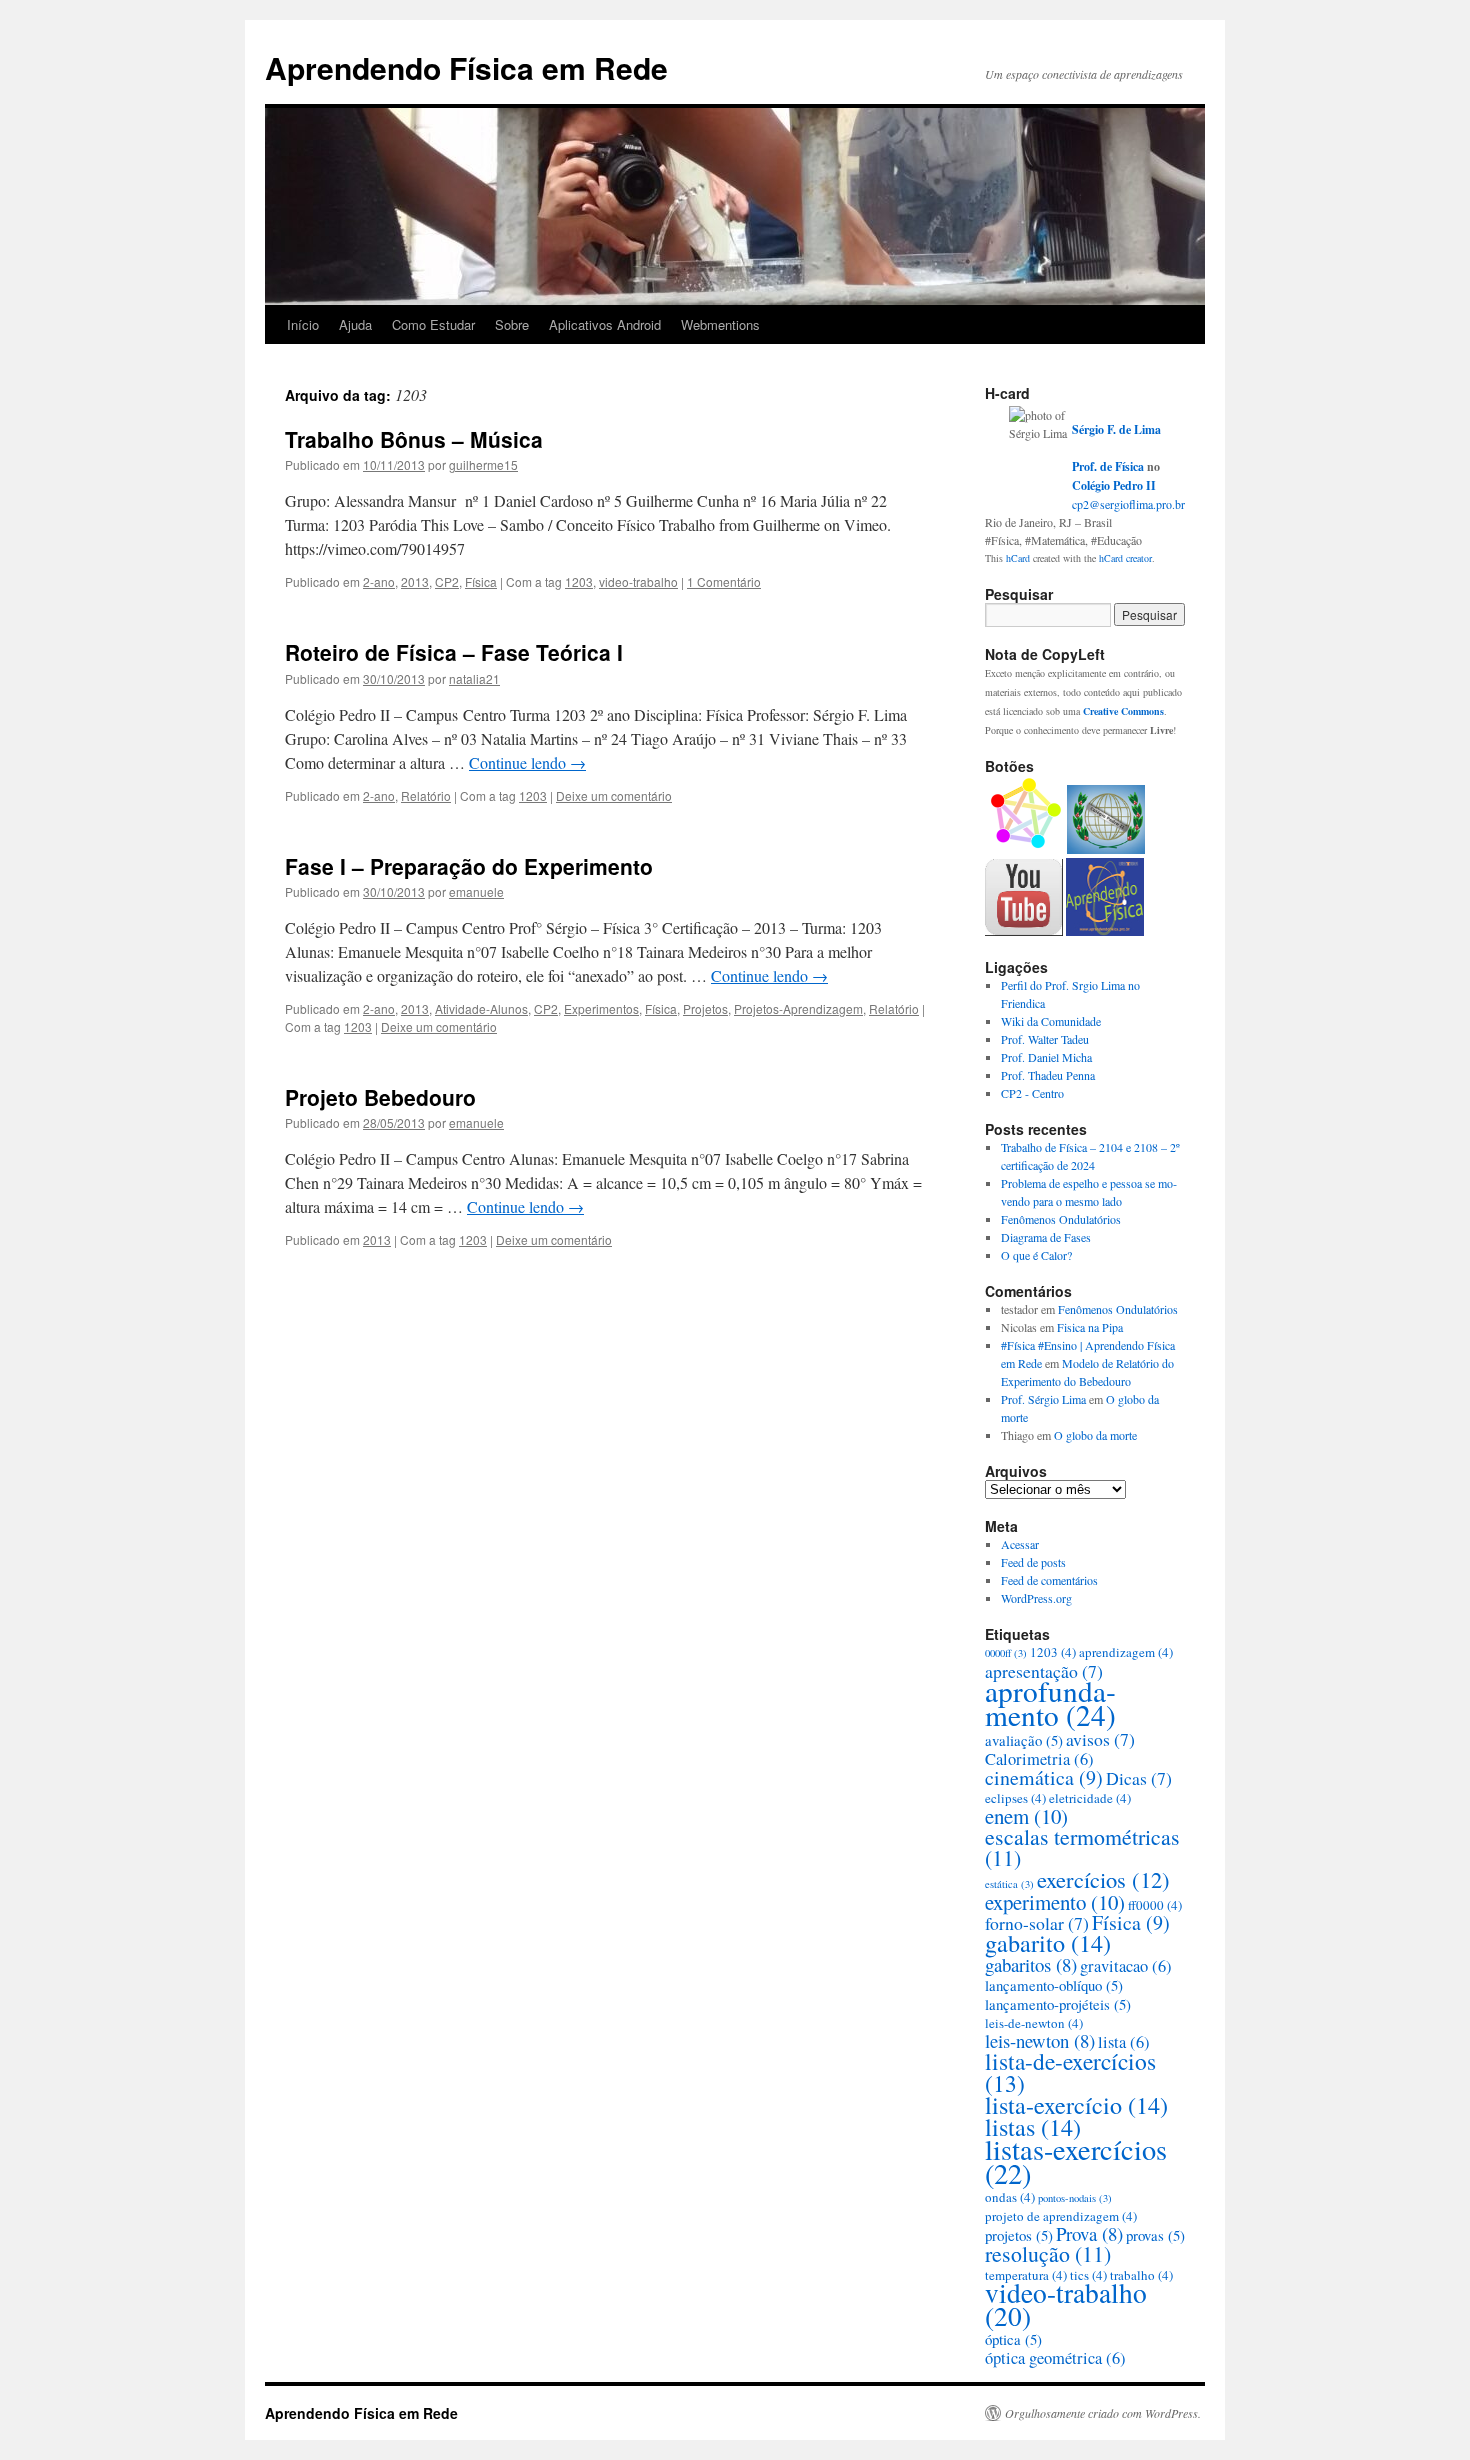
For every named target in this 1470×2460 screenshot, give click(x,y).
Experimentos (601, 1008)
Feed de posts (1033, 1562)
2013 (415, 581)
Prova (1089, 2233)
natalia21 (474, 678)
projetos (1019, 2235)
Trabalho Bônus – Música (414, 439)
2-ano (379, 581)
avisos (1100, 1739)
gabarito (1048, 1942)
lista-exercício (1076, 2104)
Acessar (1020, 1544)
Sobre (512, 324)
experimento (1055, 1902)
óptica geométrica (1055, 2358)
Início (303, 324)
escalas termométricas (1082, 1847)
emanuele (476, 891)
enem (1026, 1816)
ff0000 (1155, 1905)
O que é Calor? (1036, 1255)
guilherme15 (483, 464)
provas (1155, 2235)
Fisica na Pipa (1090, 1327)
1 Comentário (724, 581)
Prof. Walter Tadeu (1045, 1039)
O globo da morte (1095, 1435)
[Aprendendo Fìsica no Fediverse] (1024, 849)
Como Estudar (433, 324)
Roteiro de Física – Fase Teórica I (454, 652)
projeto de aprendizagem (1061, 2216)
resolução (1048, 2253)
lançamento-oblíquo (1054, 1985)
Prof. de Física (1108, 466)
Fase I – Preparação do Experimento (469, 866)
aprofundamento (1050, 1702)
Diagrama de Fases (1046, 1237)
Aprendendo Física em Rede (466, 67)
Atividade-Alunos (481, 1008)
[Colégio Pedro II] (1106, 849)
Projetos (705, 1008)
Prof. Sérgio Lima (1043, 1399)
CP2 (447, 581)
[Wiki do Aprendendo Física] (1105, 931)
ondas (1010, 2197)
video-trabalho (638, 581)
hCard (1018, 558)
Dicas (1139, 1778)
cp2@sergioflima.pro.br (1128, 504)
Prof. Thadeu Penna (1048, 1075)
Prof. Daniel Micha (1046, 1057)
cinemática (1044, 1777)
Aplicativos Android (605, 324)
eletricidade (1090, 1798)
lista (1124, 2042)
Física (481, 581)
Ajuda (355, 324)
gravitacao (1126, 1966)
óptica (1013, 2339)
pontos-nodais (1075, 2198)
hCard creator (1125, 558)
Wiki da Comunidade (1051, 1021)
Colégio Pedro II (1114, 485)
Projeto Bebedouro (380, 1097)
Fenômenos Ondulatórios (1061, 1219)
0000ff (1006, 1653)
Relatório (426, 795)
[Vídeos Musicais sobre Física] (1024, 931)
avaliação (1024, 1740)
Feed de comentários (1049, 1580)
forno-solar (1037, 1923)
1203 (579, 581)
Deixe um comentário (614, 795)
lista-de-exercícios (1070, 2072)
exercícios (1103, 1879)
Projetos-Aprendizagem (798, 1008)
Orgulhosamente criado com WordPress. (1103, 2413)
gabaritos (1031, 1964)
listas (1033, 2126)
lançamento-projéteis (1058, 2004)
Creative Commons (1123, 711)
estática (1009, 1884)
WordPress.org (1036, 1598)
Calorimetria (1039, 1759)
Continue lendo (527, 762)
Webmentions (720, 324)
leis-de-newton (1034, 2023)
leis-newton (1040, 2040)
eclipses (1015, 1798)
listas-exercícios (1076, 2161)
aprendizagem (1126, 1652)
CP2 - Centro (1032, 1093)
